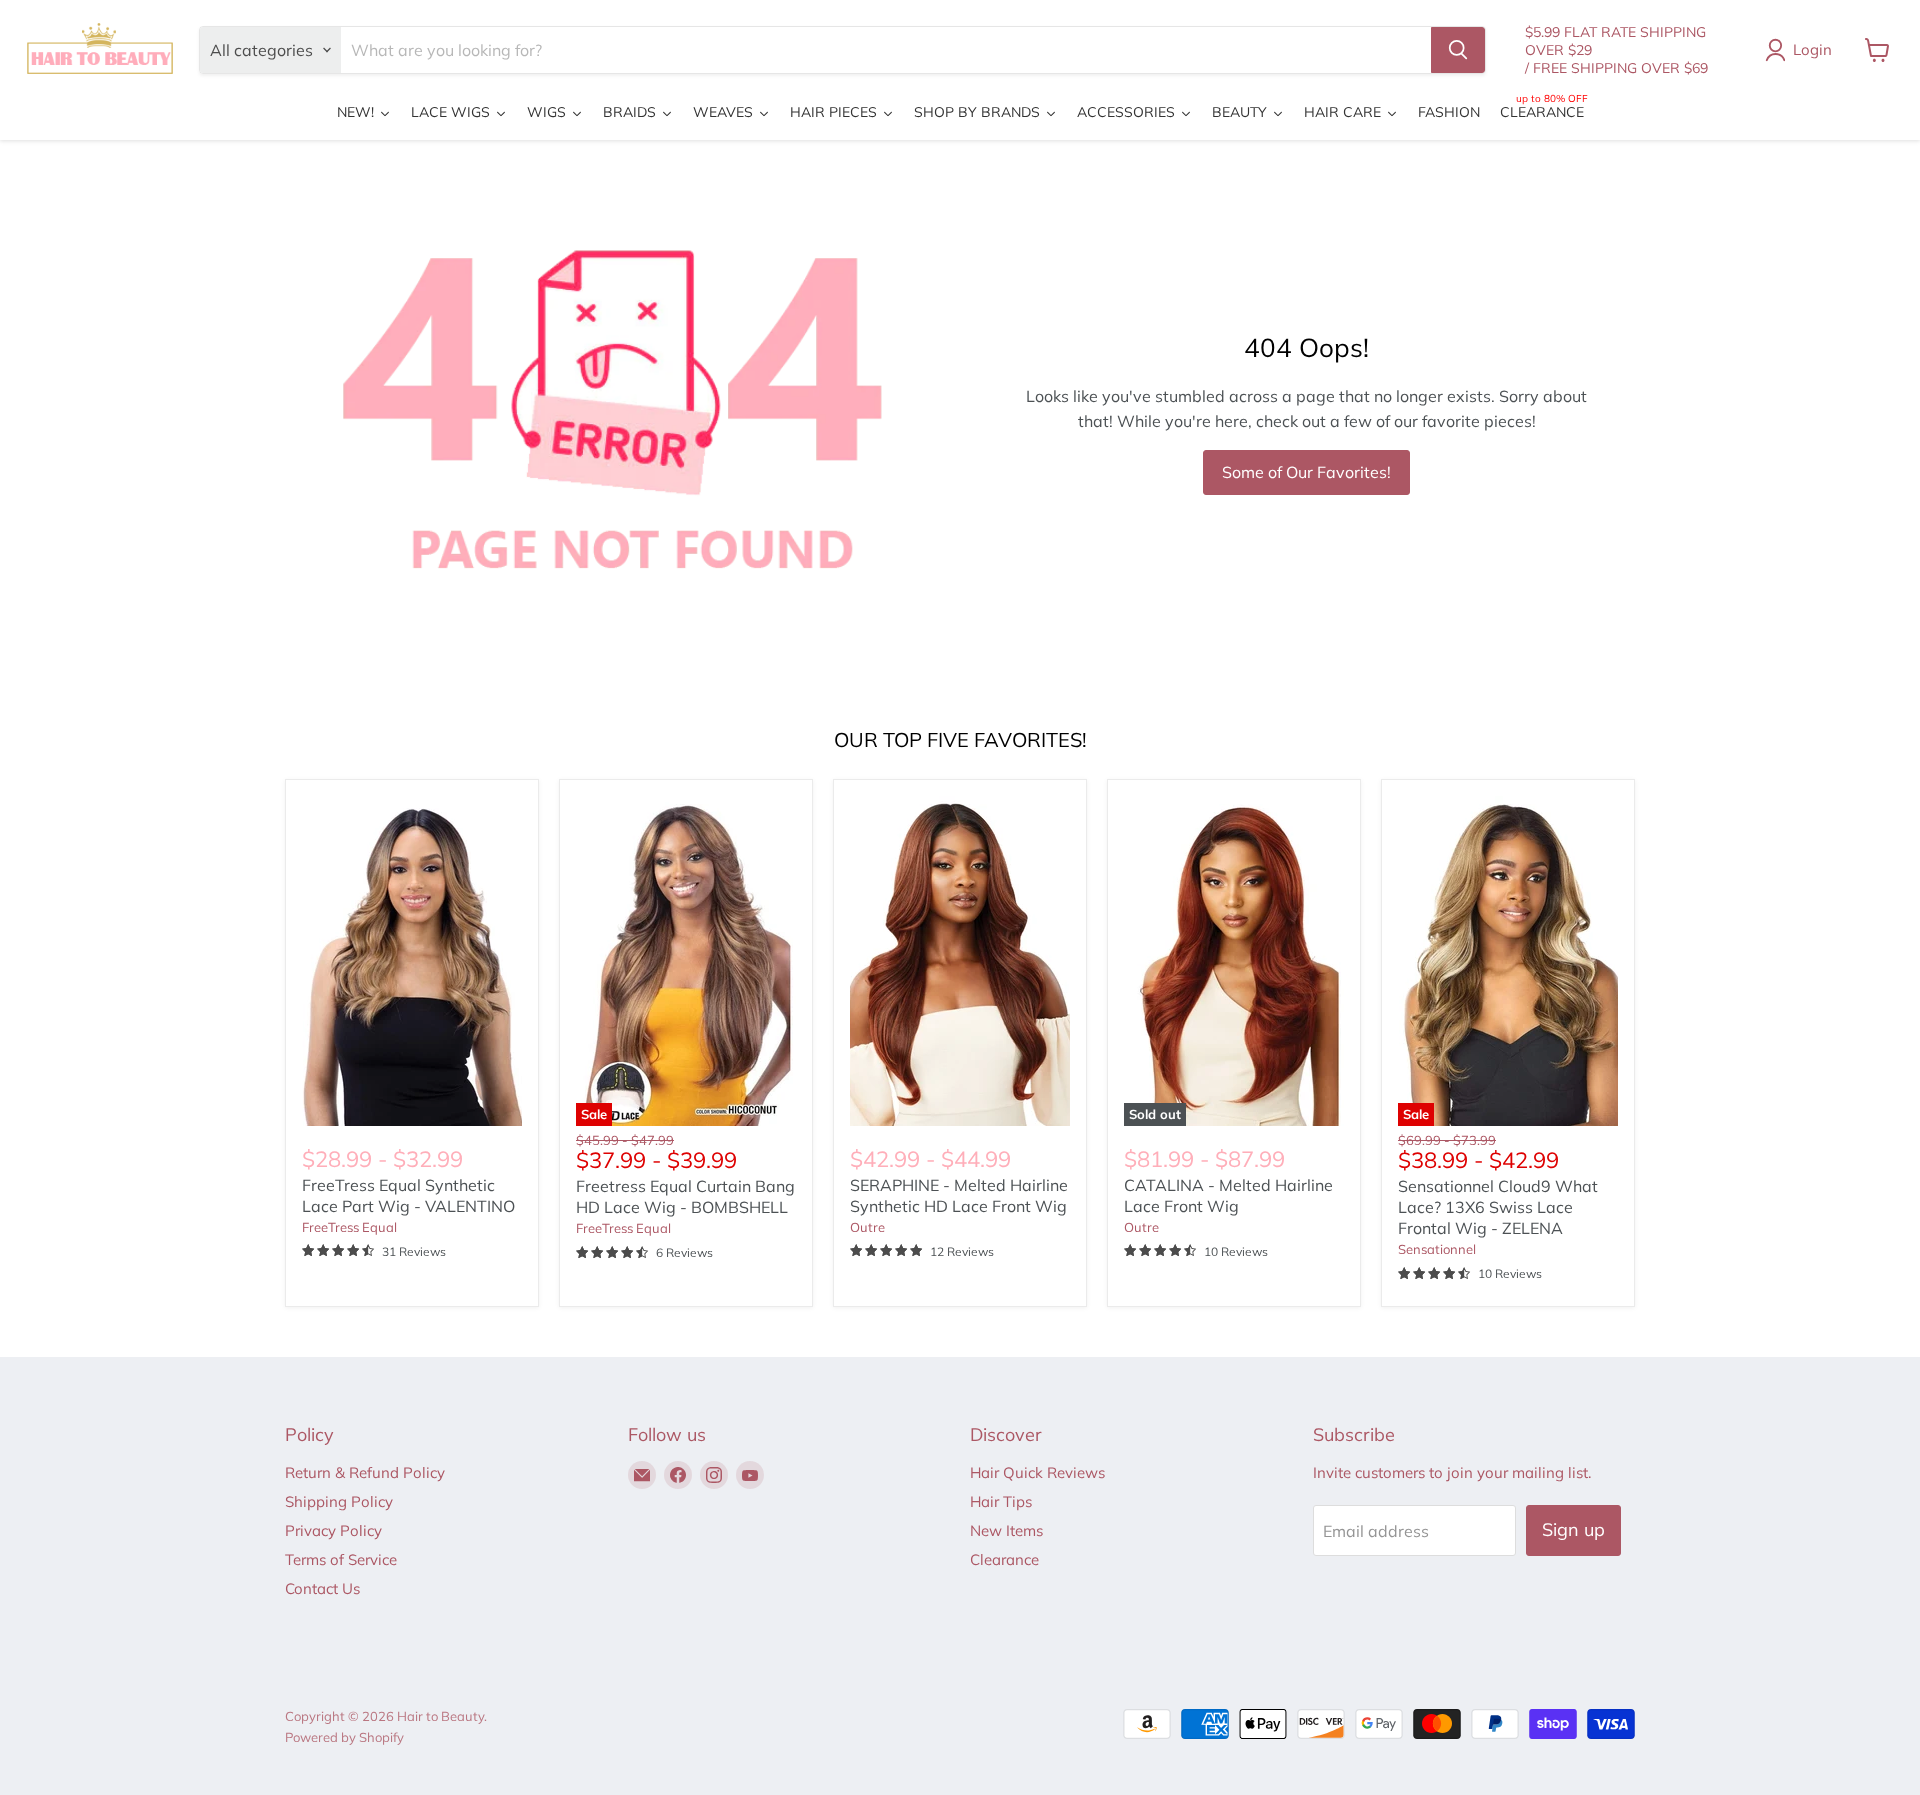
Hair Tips (1001, 1501)
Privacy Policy (333, 1530)
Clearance (1004, 1559)
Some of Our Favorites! (1306, 472)
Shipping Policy (339, 1501)
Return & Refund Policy (365, 1472)
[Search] (1458, 50)
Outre (867, 1227)
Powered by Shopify (344, 1737)
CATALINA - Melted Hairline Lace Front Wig (1228, 1195)
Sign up (1573, 1529)
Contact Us (322, 1588)
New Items (1006, 1530)
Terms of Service (341, 1559)
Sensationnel (1437, 1249)
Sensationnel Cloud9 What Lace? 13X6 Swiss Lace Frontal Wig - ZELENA (1498, 1207)
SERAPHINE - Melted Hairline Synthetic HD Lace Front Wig (959, 1195)
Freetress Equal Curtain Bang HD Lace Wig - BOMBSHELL (685, 1196)
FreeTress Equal (349, 1227)
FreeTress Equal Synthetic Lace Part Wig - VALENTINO (408, 1195)
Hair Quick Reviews (1037, 1472)
